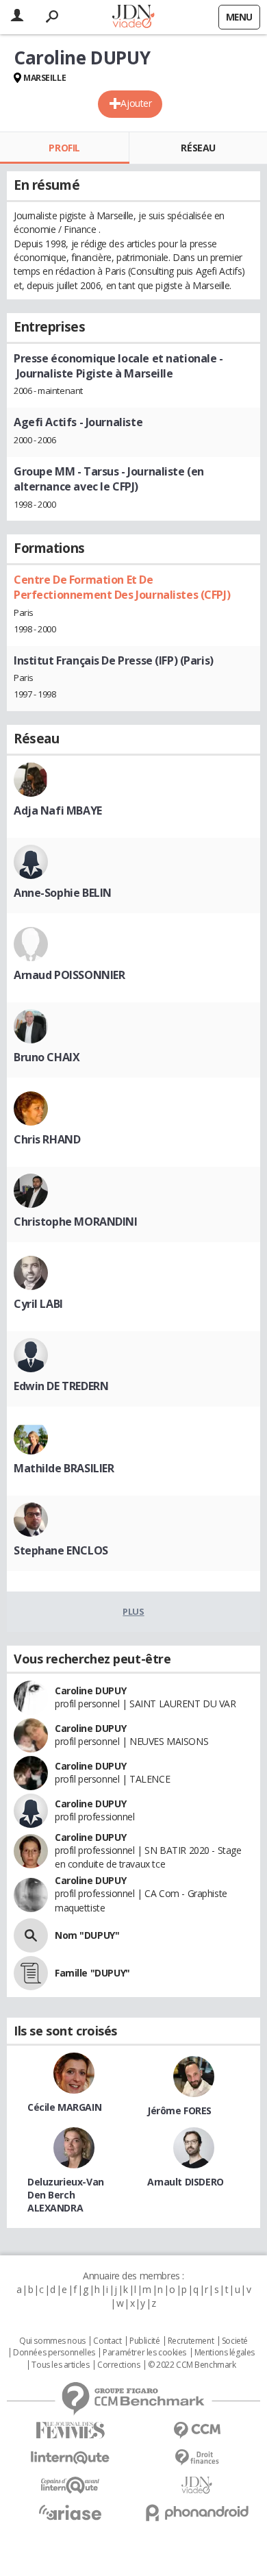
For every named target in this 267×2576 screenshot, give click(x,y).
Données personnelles (54, 2353)
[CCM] (197, 2430)
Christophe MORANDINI (76, 1222)
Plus (133, 1611)
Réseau (198, 148)
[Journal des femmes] (70, 2430)
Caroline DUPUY (90, 1690)
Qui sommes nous (52, 2341)
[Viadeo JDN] (197, 2485)
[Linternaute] (70, 2458)
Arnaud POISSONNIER (69, 975)
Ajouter (136, 103)
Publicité (144, 2341)
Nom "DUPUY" (87, 1935)
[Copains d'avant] (70, 2485)
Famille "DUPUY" (92, 1973)
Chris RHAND (47, 1139)
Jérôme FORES (179, 2110)
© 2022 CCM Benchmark (192, 2365)
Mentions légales (225, 2353)
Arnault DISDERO (186, 2182)
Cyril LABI (38, 1304)
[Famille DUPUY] (31, 1973)
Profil (64, 148)
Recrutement (191, 2341)
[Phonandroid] (197, 2513)
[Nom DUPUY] (31, 1935)
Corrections (118, 2365)
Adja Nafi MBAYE (58, 810)
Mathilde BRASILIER (64, 1468)
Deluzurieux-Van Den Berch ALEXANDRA (66, 2195)
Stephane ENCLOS (61, 1550)
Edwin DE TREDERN (61, 1386)
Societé (235, 2341)
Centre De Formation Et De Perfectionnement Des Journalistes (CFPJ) (122, 587)
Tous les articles (60, 2365)
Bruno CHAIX (47, 1057)
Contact (107, 2341)
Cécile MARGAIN (64, 2107)
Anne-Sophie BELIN (63, 893)
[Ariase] (70, 2512)
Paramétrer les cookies (144, 2353)
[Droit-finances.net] (197, 2458)
